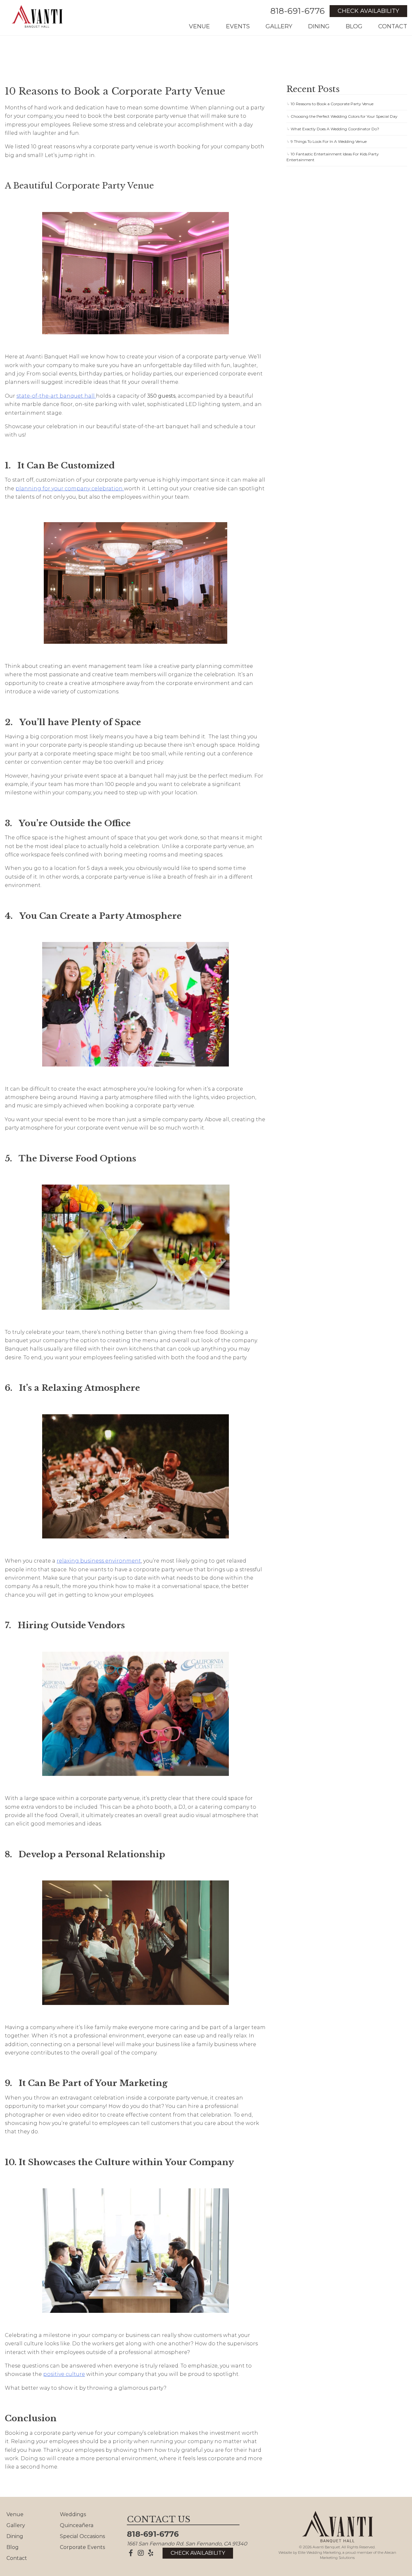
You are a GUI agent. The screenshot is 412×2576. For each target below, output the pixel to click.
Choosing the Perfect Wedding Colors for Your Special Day (344, 116)
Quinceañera (77, 2525)
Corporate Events (82, 2547)
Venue (199, 26)
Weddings (73, 2514)
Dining (319, 26)
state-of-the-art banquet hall (56, 396)
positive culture (64, 2374)
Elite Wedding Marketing (319, 2553)
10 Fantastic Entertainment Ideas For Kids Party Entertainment (333, 157)
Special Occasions (82, 2536)
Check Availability (368, 11)
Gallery (279, 26)
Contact (393, 26)
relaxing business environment (99, 1561)
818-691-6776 (298, 11)
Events (238, 26)
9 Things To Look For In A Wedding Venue (329, 141)
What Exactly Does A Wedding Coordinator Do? (335, 129)
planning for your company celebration (70, 489)
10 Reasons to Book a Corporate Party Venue (332, 104)
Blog (354, 26)
